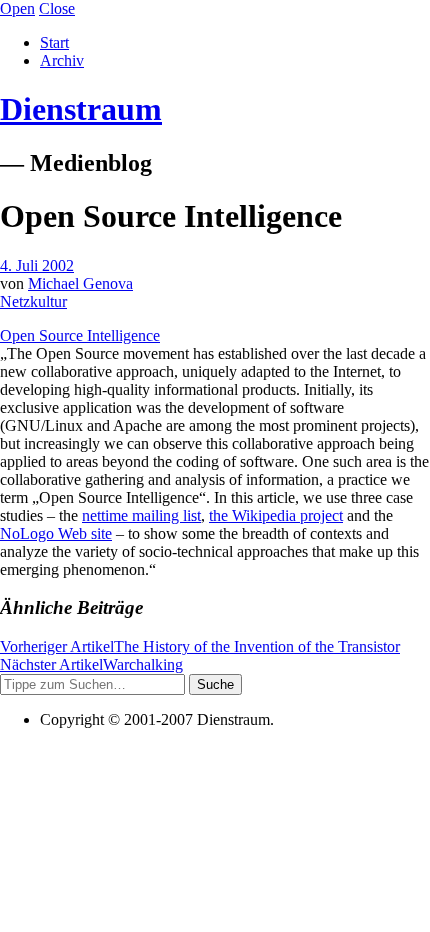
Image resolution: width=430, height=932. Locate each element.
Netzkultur (33, 301)
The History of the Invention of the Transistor (200, 646)
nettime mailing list (141, 515)
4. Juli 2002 (37, 265)
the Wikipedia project (276, 515)
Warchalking (91, 664)
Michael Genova (80, 283)
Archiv (62, 60)
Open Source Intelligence (80, 335)
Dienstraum (81, 109)
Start (54, 42)
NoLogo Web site (56, 533)
